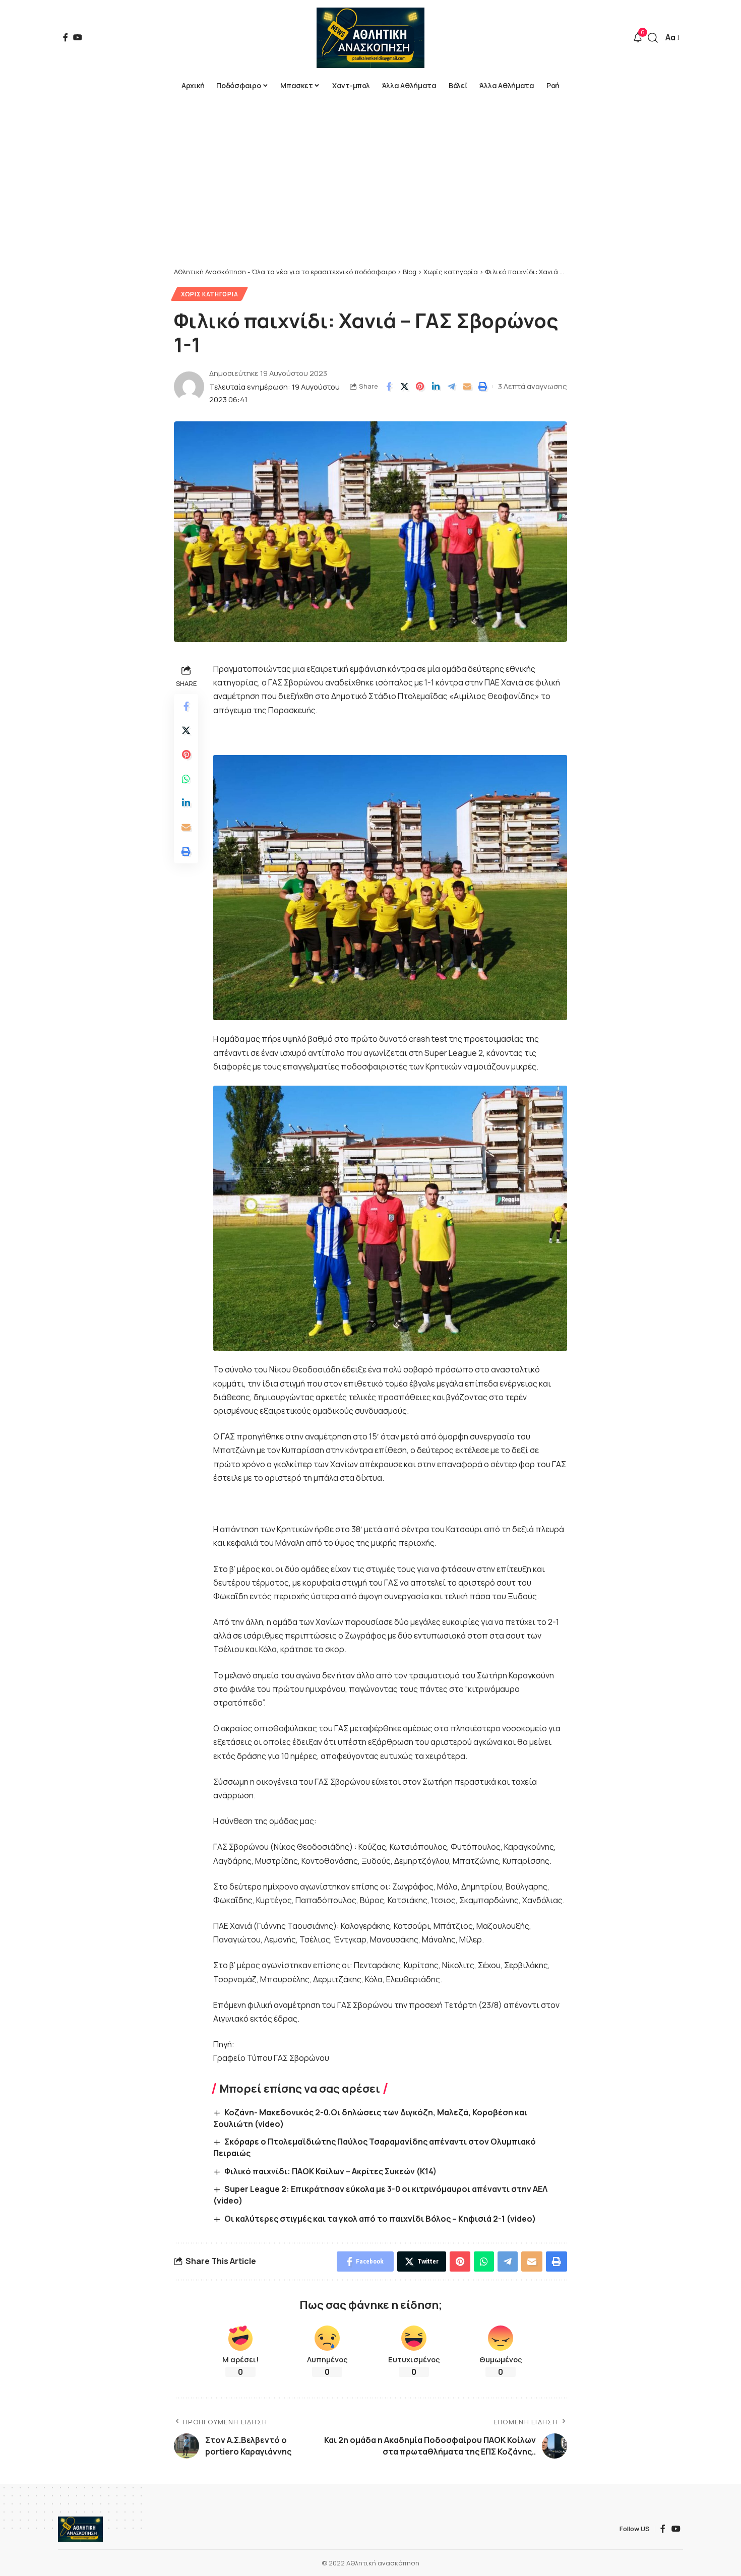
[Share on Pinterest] (420, 387)
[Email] (467, 387)
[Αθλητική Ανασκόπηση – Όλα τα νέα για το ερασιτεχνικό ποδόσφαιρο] (80, 2529)
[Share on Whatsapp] (186, 779)
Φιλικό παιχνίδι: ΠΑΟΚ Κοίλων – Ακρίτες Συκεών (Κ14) (330, 2171)
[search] (653, 38)
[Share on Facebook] (389, 387)
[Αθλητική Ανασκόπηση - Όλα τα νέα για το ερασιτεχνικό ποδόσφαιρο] (370, 38)
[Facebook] (66, 37)
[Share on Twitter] (404, 387)
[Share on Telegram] (451, 387)
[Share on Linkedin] (436, 387)
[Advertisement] (371, 192)
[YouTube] (78, 37)
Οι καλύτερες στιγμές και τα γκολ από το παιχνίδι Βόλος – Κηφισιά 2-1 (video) (380, 2219)
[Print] (482, 387)
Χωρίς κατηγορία (210, 294)
